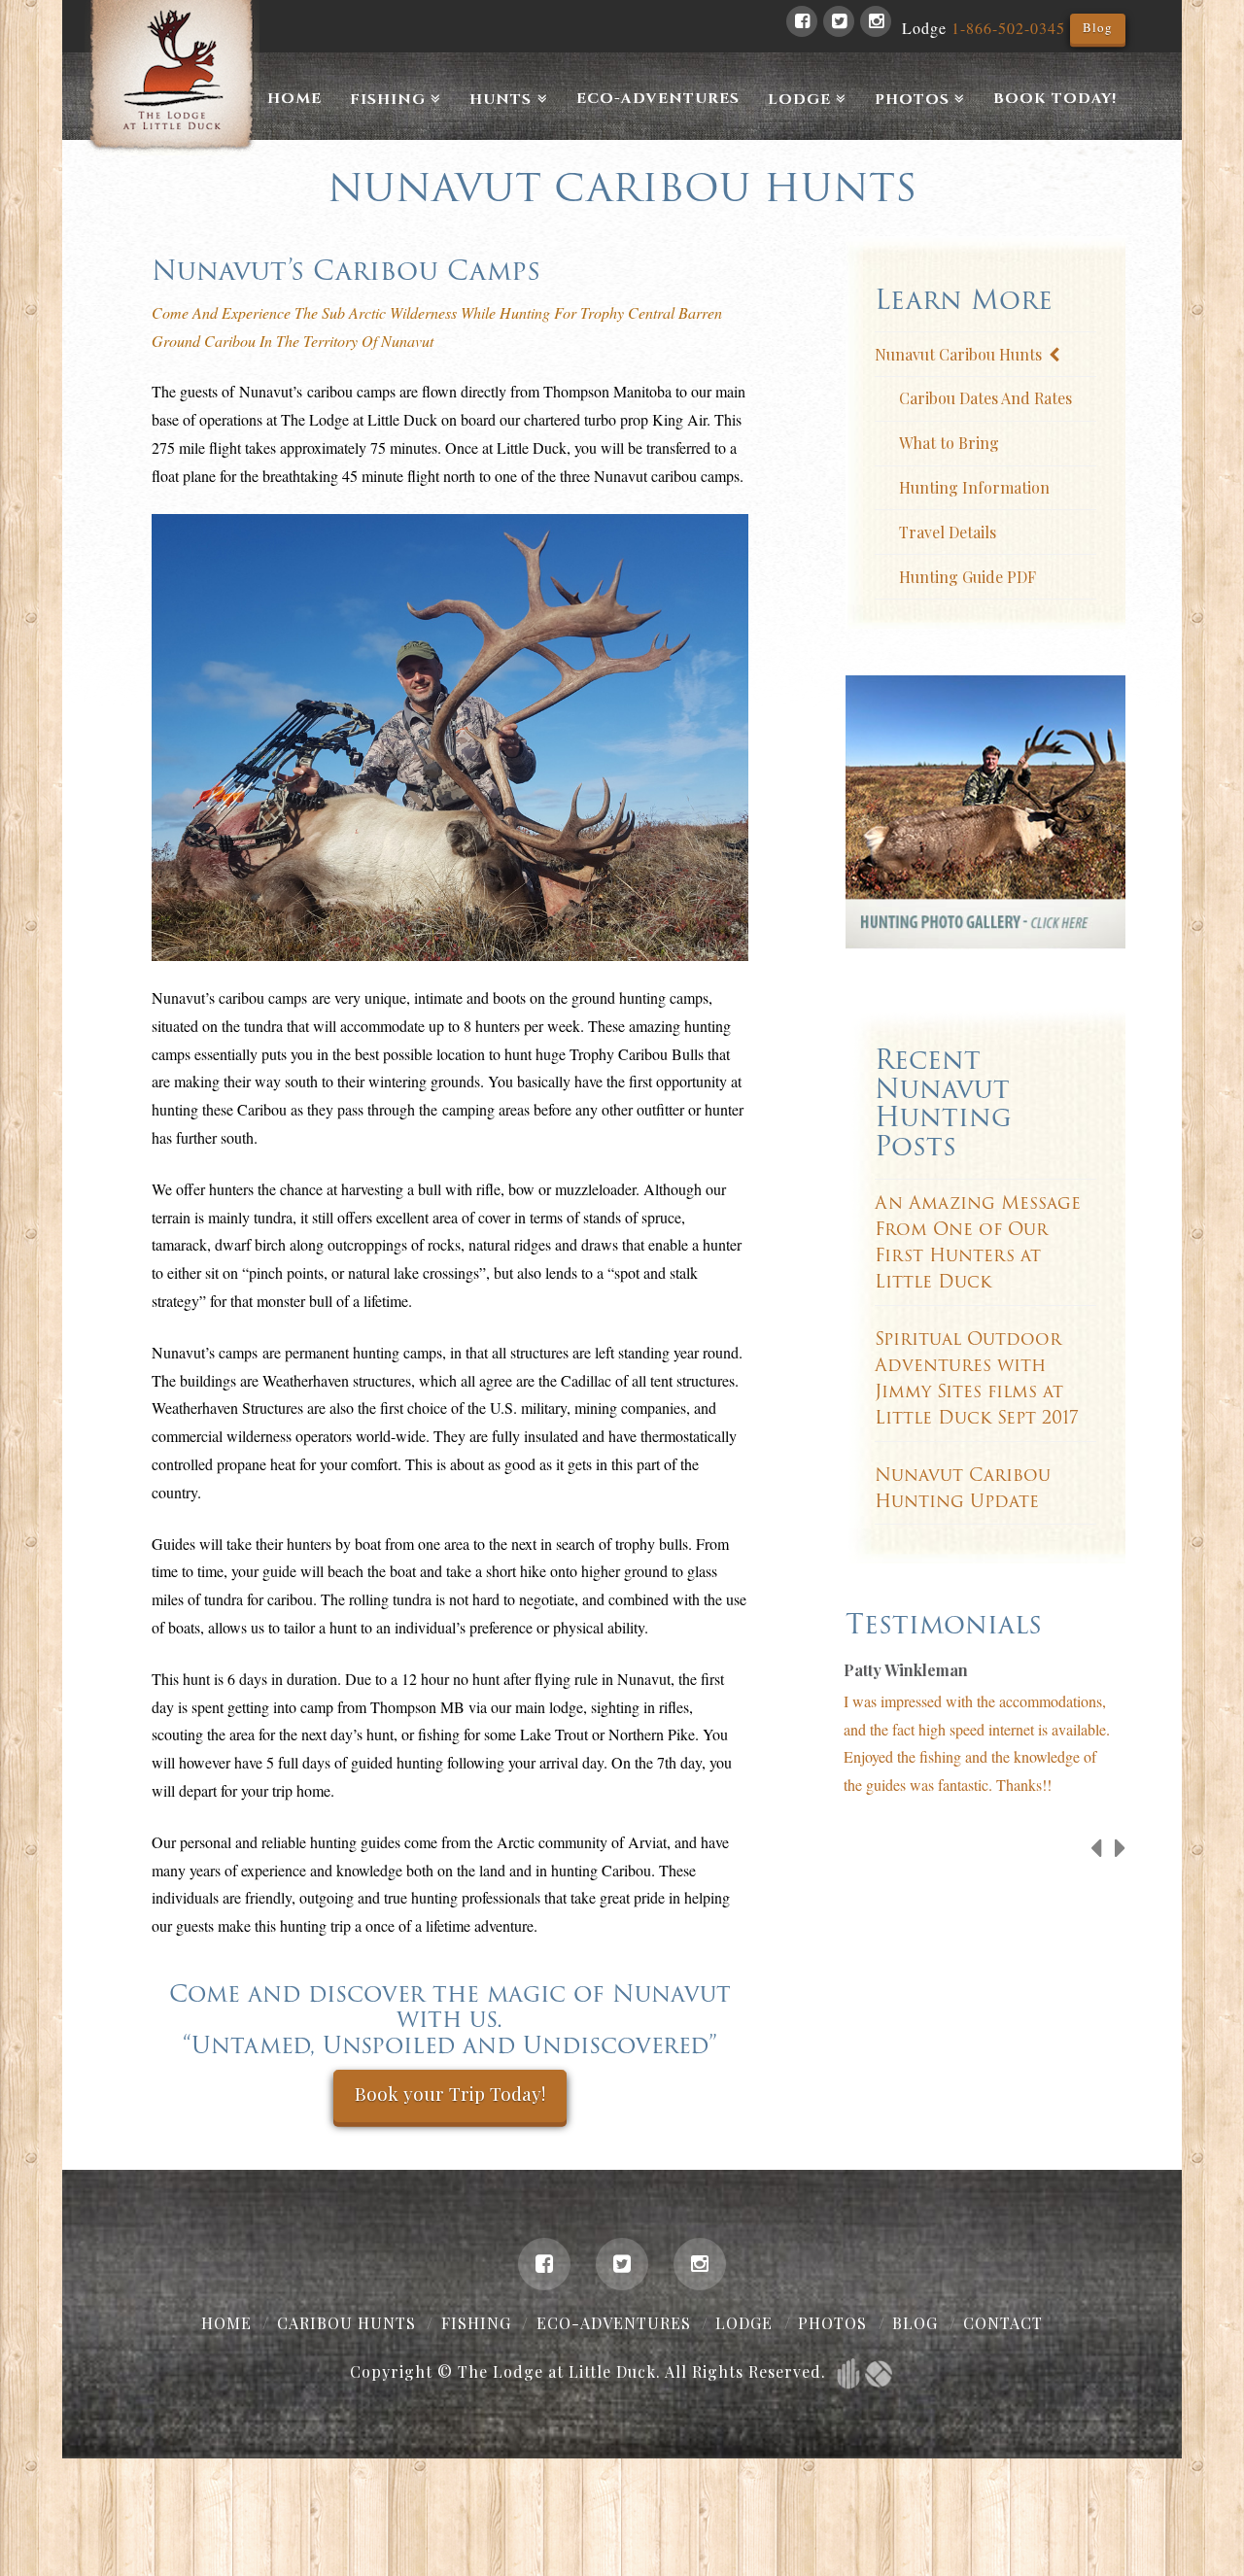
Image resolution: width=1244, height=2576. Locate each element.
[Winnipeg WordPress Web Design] (848, 2371)
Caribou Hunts (346, 2323)
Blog (1098, 27)
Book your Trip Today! (450, 2093)
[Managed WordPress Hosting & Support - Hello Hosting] (879, 2371)
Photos (832, 2323)
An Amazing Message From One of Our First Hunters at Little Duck (978, 1242)
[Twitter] (839, 21)
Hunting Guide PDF (968, 577)
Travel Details (948, 532)
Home (226, 2323)
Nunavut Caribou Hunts (958, 354)
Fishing (476, 2323)
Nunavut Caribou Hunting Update (963, 1488)
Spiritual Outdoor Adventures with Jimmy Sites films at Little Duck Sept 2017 (977, 1378)
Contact (1003, 2323)
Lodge (744, 2323)
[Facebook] (802, 21)
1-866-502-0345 (1008, 28)
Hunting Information (974, 487)
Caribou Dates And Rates (985, 398)
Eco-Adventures (614, 2323)
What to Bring (949, 443)
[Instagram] (876, 21)
